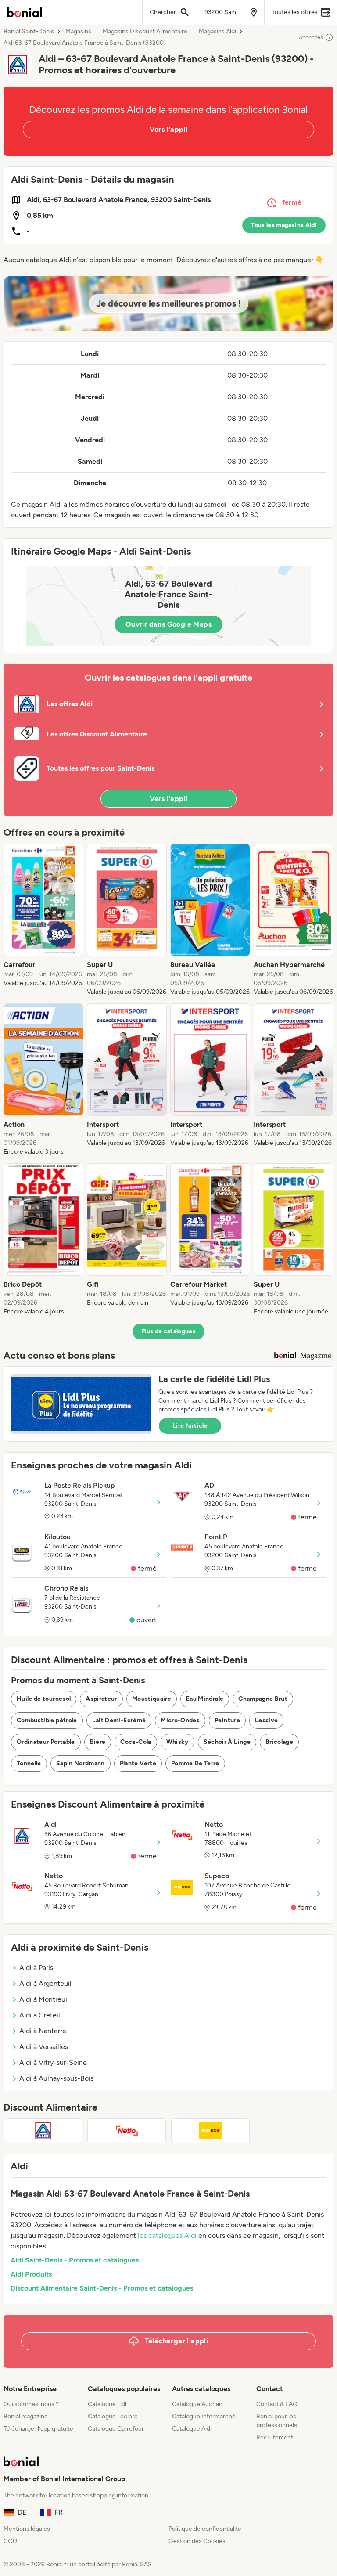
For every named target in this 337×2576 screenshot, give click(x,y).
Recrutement (275, 2437)
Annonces (311, 37)
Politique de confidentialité (205, 2529)
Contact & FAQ (277, 2404)
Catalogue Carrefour (116, 2429)
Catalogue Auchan (197, 2404)
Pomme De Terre (195, 1763)
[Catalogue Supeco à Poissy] (210, 2131)
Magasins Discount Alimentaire (145, 32)
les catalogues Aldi (167, 2235)
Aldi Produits (31, 2274)
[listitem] (43, 920)
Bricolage (279, 1742)
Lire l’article (190, 1426)
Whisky (177, 1742)
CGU (10, 2541)
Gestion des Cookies (197, 2541)
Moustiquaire (152, 1699)
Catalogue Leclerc (113, 2416)
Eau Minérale (205, 1699)
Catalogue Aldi (192, 2429)
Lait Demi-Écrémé (119, 1720)
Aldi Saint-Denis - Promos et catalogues (75, 2260)
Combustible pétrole (47, 1720)
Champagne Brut (263, 1699)
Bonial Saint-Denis (29, 32)
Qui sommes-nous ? (31, 2404)
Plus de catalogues (168, 1331)
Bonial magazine (26, 2416)
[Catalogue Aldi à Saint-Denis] (43, 2131)
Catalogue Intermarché (204, 2416)
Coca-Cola (136, 1742)
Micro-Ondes (180, 1720)
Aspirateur (101, 1699)
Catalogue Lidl (107, 2404)
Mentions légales (27, 2529)
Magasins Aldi (217, 32)
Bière (98, 1742)
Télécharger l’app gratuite (38, 2429)
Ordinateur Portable (46, 1742)
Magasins (78, 32)
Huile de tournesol (44, 1699)
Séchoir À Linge (227, 1742)
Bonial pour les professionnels (277, 2421)
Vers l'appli (169, 129)
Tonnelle (29, 1763)
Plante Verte (138, 1763)
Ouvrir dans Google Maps (168, 624)
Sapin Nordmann (81, 1763)
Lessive (266, 1720)
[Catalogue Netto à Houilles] (127, 2131)
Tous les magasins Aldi (284, 225)
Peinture (227, 1720)
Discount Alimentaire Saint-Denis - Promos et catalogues (102, 2288)
